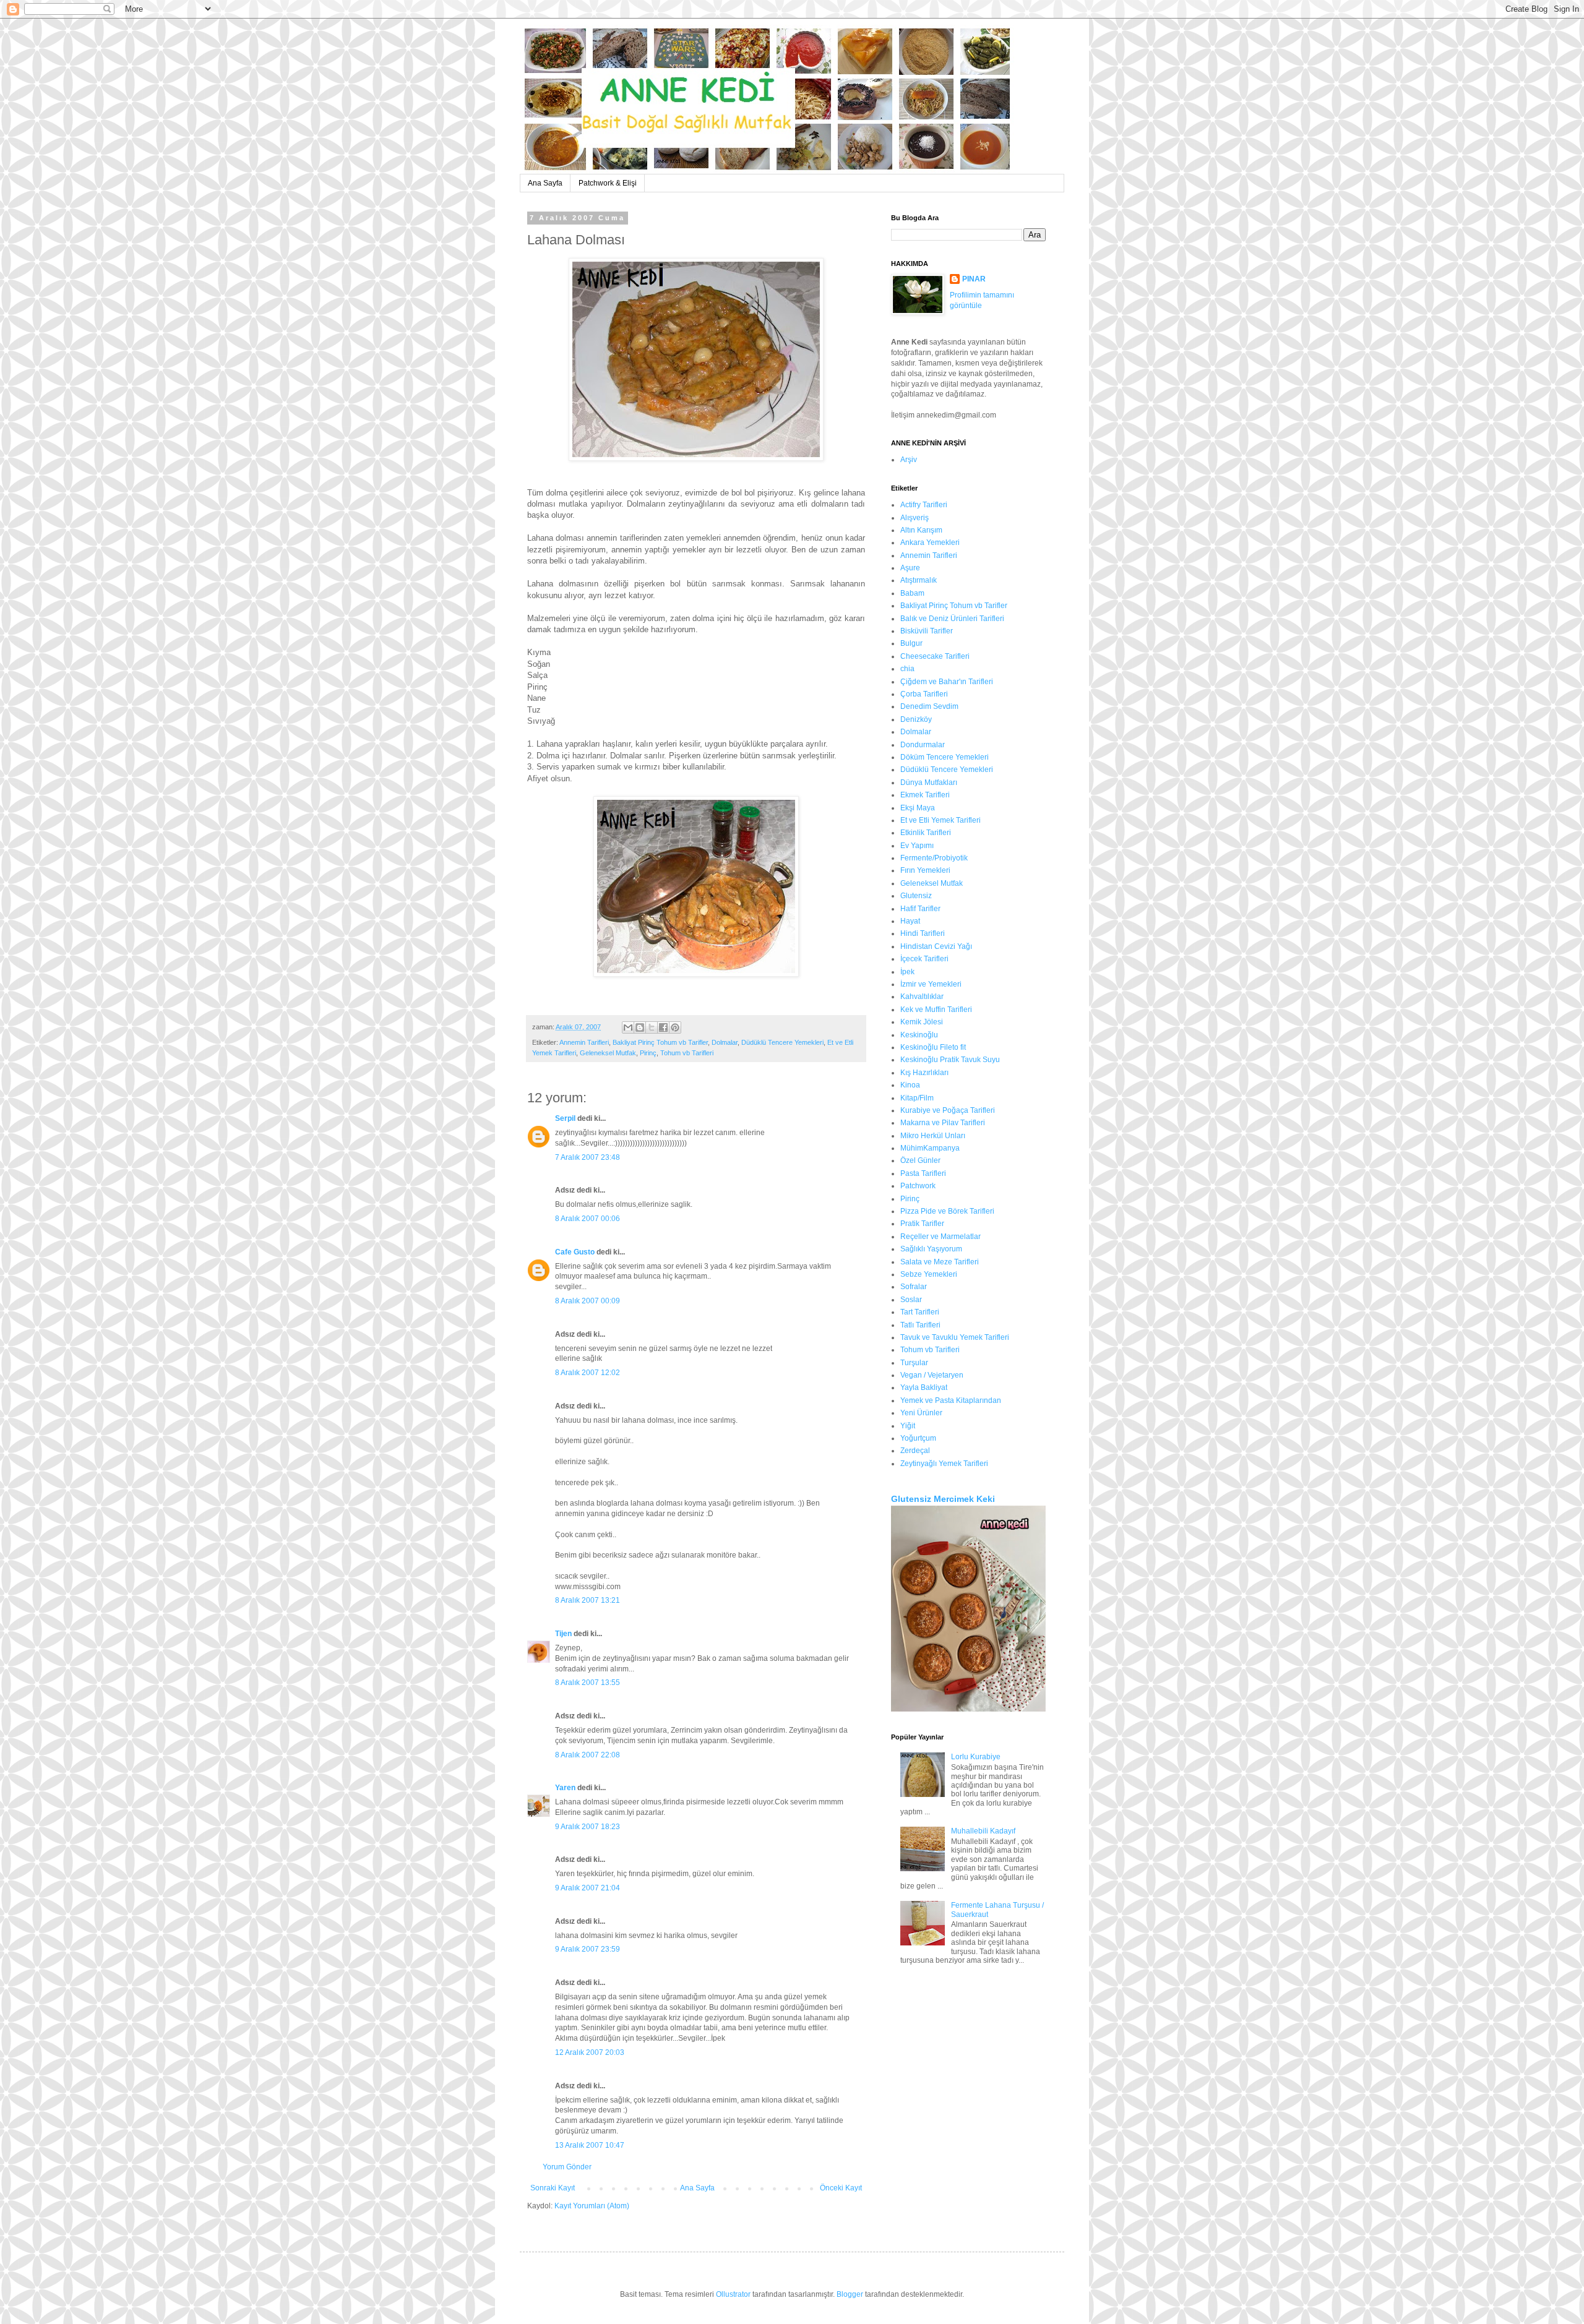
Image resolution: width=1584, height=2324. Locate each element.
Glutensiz (916, 896)
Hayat (910, 921)
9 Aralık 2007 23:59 (588, 1949)
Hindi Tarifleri (923, 933)
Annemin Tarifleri (584, 1042)
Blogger (850, 2294)
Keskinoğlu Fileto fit (933, 1047)
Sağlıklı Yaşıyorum (931, 1249)
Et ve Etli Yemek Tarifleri (940, 820)
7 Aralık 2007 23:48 (588, 1157)
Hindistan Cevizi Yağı (936, 946)
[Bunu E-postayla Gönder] (628, 1027)
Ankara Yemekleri (930, 542)
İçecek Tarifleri (924, 959)
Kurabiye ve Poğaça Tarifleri (948, 1110)
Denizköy (916, 719)
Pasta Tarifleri (923, 1173)
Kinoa (910, 1085)
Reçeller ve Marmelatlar (940, 1237)
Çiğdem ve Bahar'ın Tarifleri (947, 682)
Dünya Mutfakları (929, 783)
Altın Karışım (921, 530)
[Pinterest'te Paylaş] (675, 1027)
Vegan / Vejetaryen (932, 1375)
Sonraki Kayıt (553, 2188)
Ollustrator (733, 2294)
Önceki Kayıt (841, 2188)
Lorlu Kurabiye (976, 1757)
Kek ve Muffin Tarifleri (936, 1010)
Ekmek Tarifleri (925, 795)
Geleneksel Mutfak (608, 1053)
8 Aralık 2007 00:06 (588, 1219)
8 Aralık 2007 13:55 (588, 1683)
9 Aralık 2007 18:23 (588, 1827)
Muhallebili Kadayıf (983, 1831)
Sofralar (914, 1287)
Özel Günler (920, 1160)
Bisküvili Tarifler (927, 631)
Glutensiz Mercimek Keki (943, 1499)
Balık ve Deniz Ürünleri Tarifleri (952, 619)
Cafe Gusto (575, 1252)
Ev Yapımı (917, 846)
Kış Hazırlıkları (924, 1073)
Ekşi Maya (918, 808)
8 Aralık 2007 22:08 (588, 1755)
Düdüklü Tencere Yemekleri (782, 1042)
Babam (912, 593)
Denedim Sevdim (929, 706)
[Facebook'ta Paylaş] (663, 1027)
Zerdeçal (915, 1451)
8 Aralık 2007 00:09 (588, 1301)
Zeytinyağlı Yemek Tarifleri (944, 1464)
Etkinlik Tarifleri (926, 833)
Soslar (911, 1300)
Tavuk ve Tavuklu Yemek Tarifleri (955, 1337)
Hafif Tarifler (920, 909)
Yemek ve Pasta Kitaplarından (951, 1400)
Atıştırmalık (919, 580)
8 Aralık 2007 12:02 (588, 1373)
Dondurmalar (923, 745)
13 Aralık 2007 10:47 (590, 2145)
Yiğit (908, 1426)
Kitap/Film (917, 1098)
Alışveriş (915, 518)
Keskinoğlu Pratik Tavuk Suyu (950, 1060)
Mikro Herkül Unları (933, 1136)
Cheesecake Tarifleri (935, 656)
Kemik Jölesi (922, 1022)
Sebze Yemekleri (929, 1274)
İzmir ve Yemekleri (931, 984)
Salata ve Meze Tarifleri (940, 1262)
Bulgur (911, 643)
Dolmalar (725, 1042)
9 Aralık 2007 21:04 (588, 1888)
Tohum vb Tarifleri (687, 1053)
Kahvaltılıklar (922, 997)
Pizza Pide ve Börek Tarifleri (947, 1211)
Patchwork (918, 1186)
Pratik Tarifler (922, 1224)
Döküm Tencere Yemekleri (945, 757)
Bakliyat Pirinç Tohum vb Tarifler (660, 1042)
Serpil (565, 1118)
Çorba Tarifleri (924, 694)
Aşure (910, 568)
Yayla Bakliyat (924, 1387)
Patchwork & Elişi (608, 183)
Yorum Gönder (567, 2167)
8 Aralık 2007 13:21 (588, 1600)
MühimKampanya (930, 1148)
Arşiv (909, 460)
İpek (907, 972)
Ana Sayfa (545, 183)
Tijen (563, 1634)
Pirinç (648, 1053)
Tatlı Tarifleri (920, 1325)
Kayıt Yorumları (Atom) (592, 2206)
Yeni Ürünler (921, 1413)
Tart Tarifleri (920, 1312)
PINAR (974, 279)
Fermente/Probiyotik (934, 858)
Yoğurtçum (918, 1438)
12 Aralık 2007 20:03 (590, 2052)
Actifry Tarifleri (924, 505)
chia (907, 669)
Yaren (565, 1788)
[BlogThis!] (640, 1027)
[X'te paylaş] (652, 1027)
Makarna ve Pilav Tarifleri (943, 1123)
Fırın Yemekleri (925, 870)
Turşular (914, 1363)
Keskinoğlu (919, 1035)
